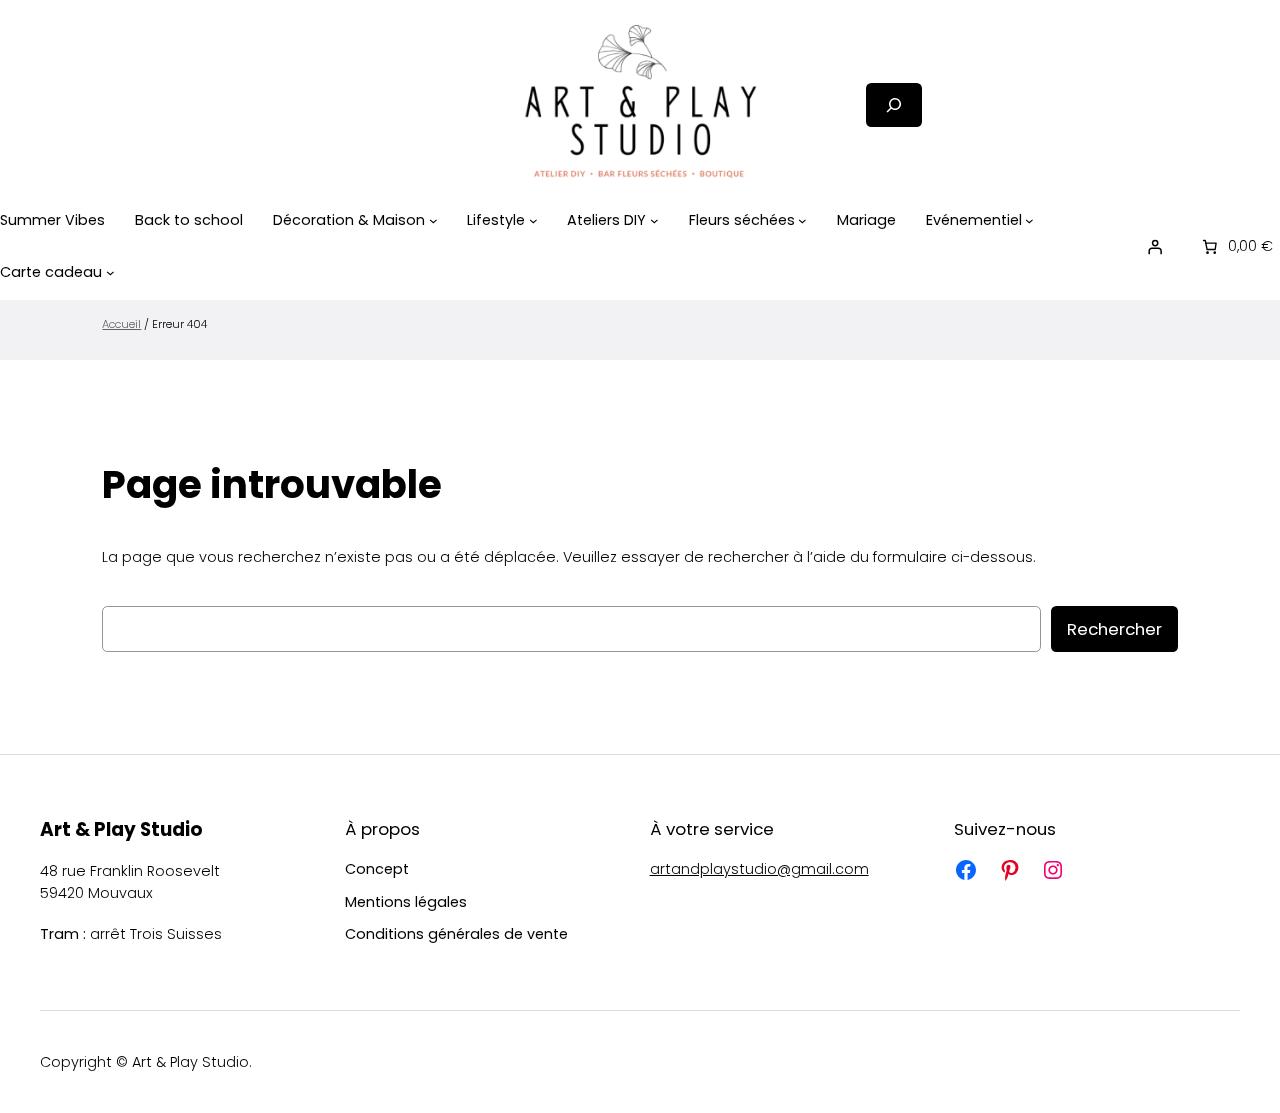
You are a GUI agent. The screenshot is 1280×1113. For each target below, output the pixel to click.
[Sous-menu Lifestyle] (533, 220)
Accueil (121, 324)
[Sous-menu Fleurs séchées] (802, 220)
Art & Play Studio (121, 829)
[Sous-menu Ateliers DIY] (654, 220)
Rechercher (1114, 629)
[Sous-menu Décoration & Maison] (433, 220)
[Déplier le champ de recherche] (894, 104)
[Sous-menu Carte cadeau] (110, 272)
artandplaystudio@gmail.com (759, 869)
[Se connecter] (1155, 246)
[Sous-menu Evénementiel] (1029, 220)
